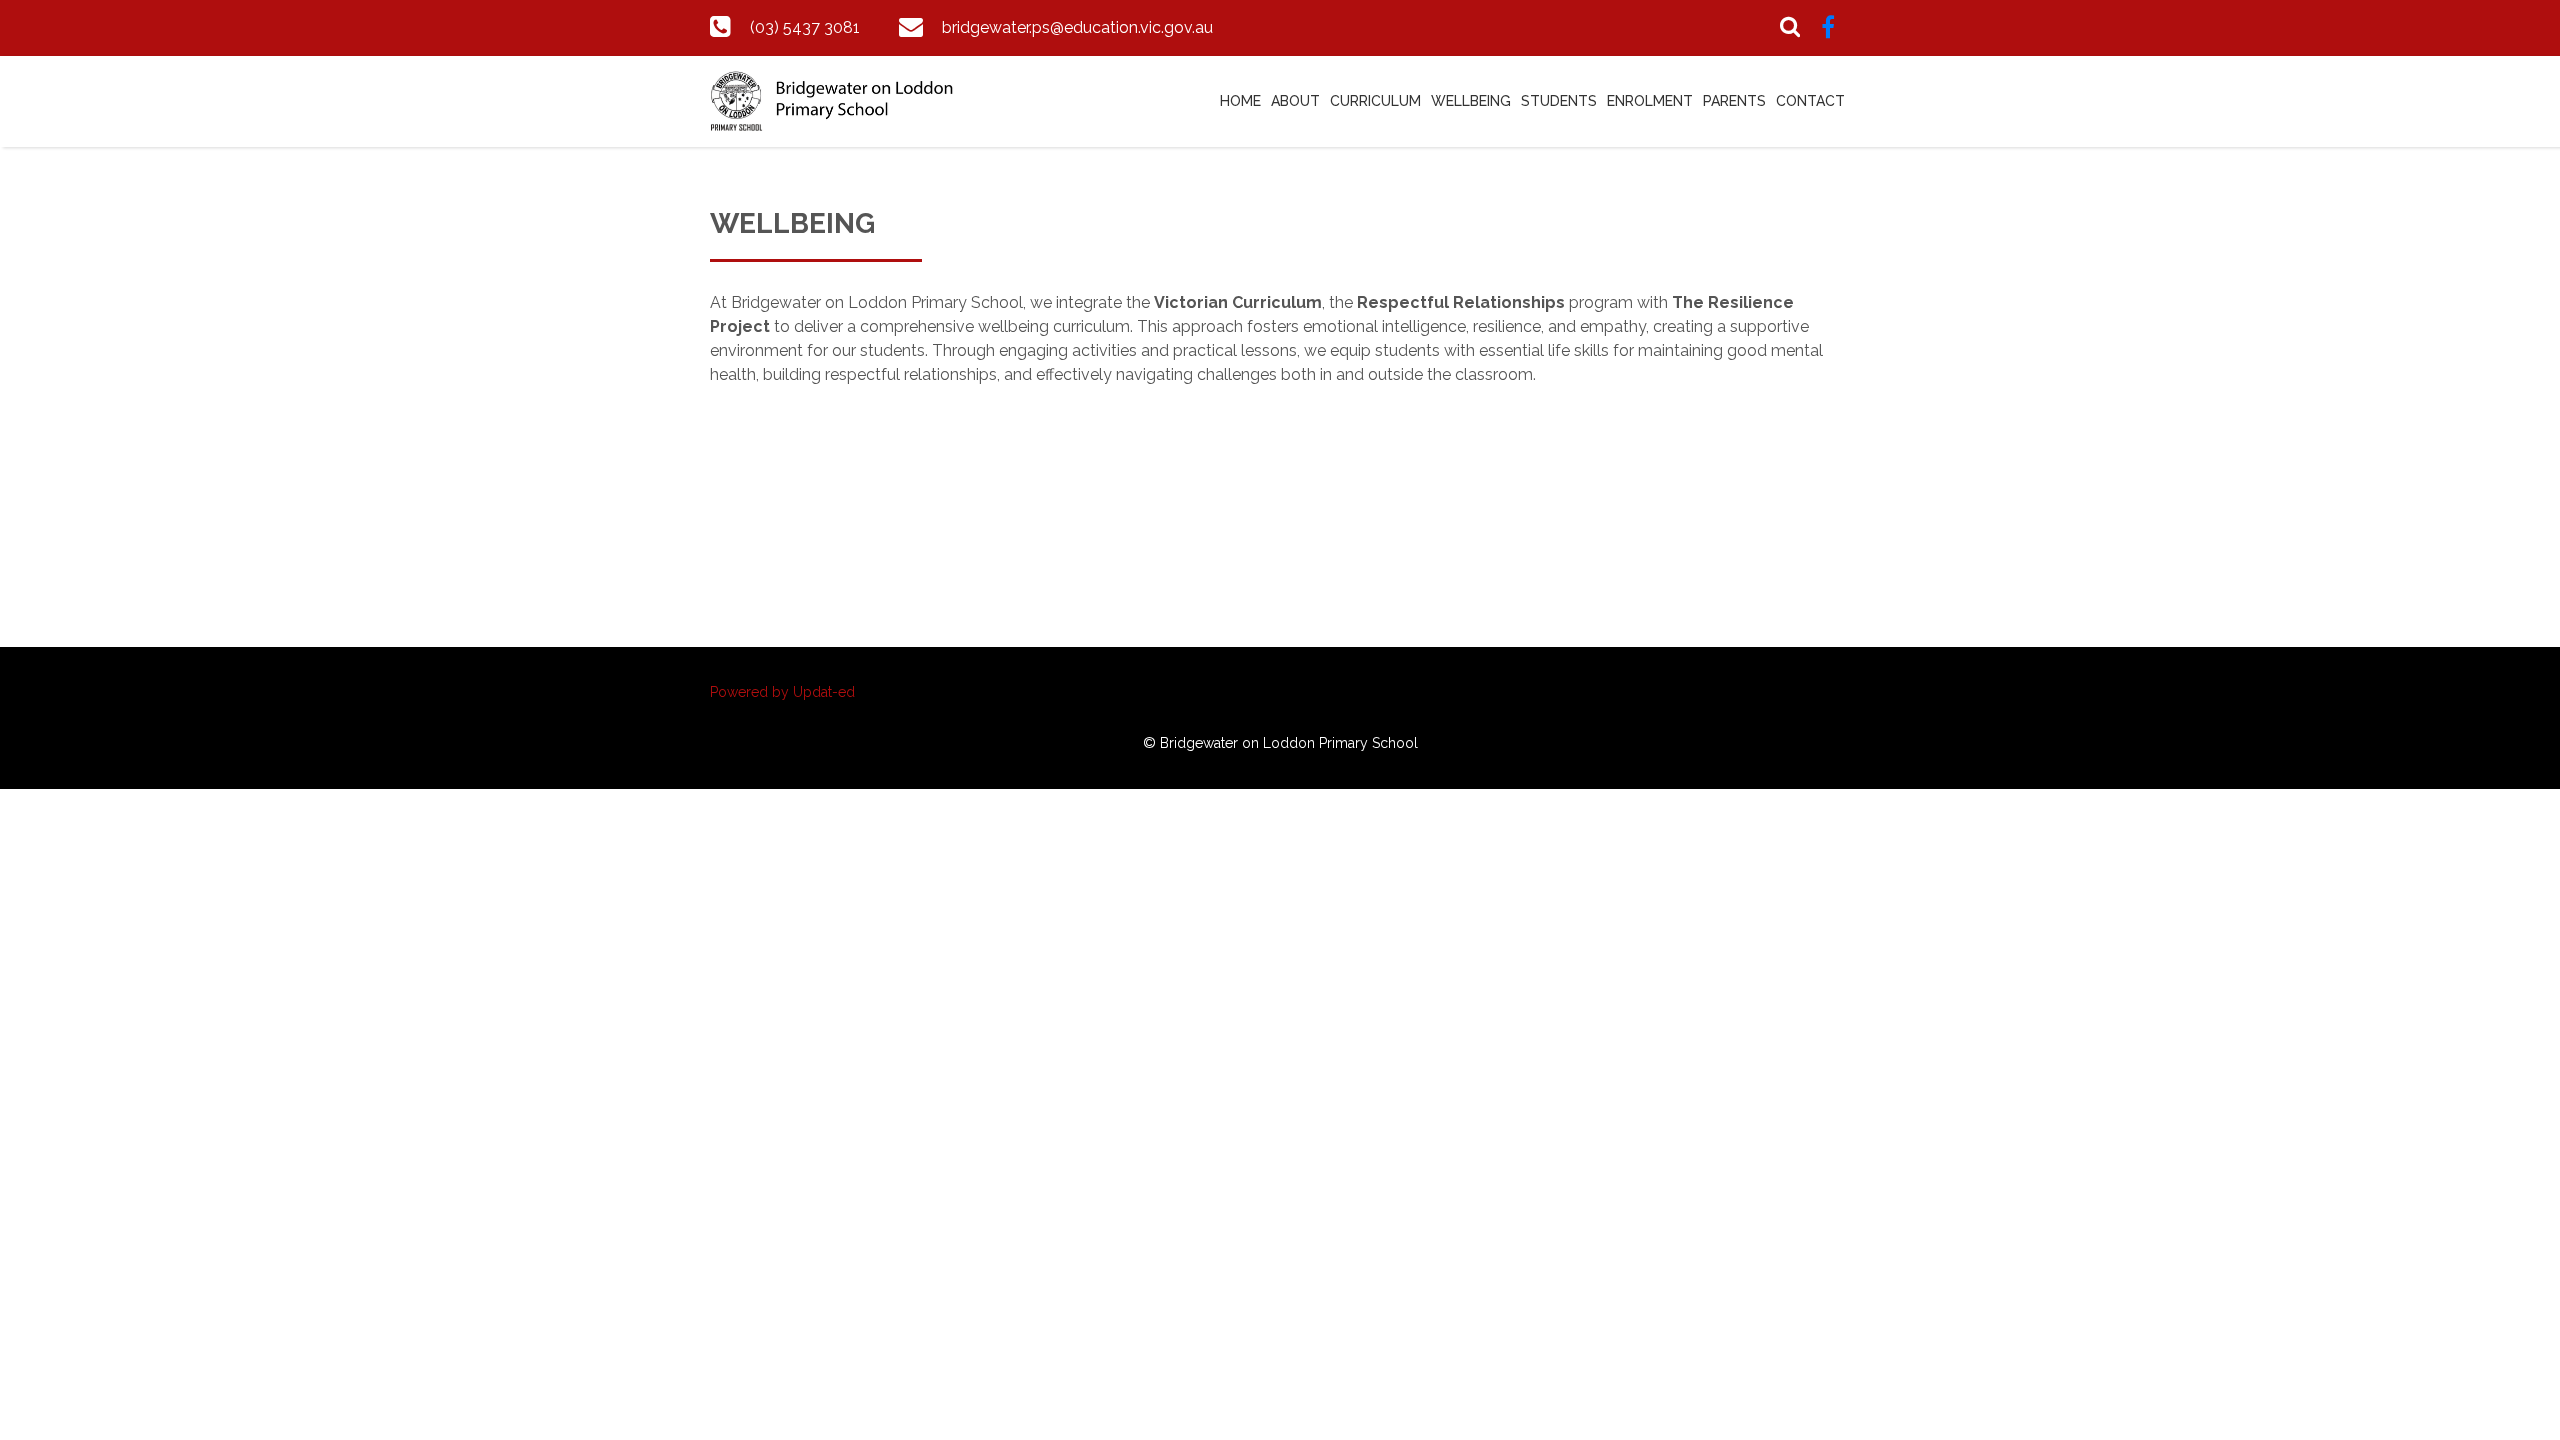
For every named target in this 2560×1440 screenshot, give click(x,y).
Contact (1810, 101)
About (1295, 101)
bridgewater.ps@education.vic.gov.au (1077, 27)
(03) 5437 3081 (805, 27)
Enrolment (1650, 101)
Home (1240, 101)
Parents (1734, 101)
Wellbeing (1471, 101)
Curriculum (1375, 101)
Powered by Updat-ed (782, 692)
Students (1559, 101)
